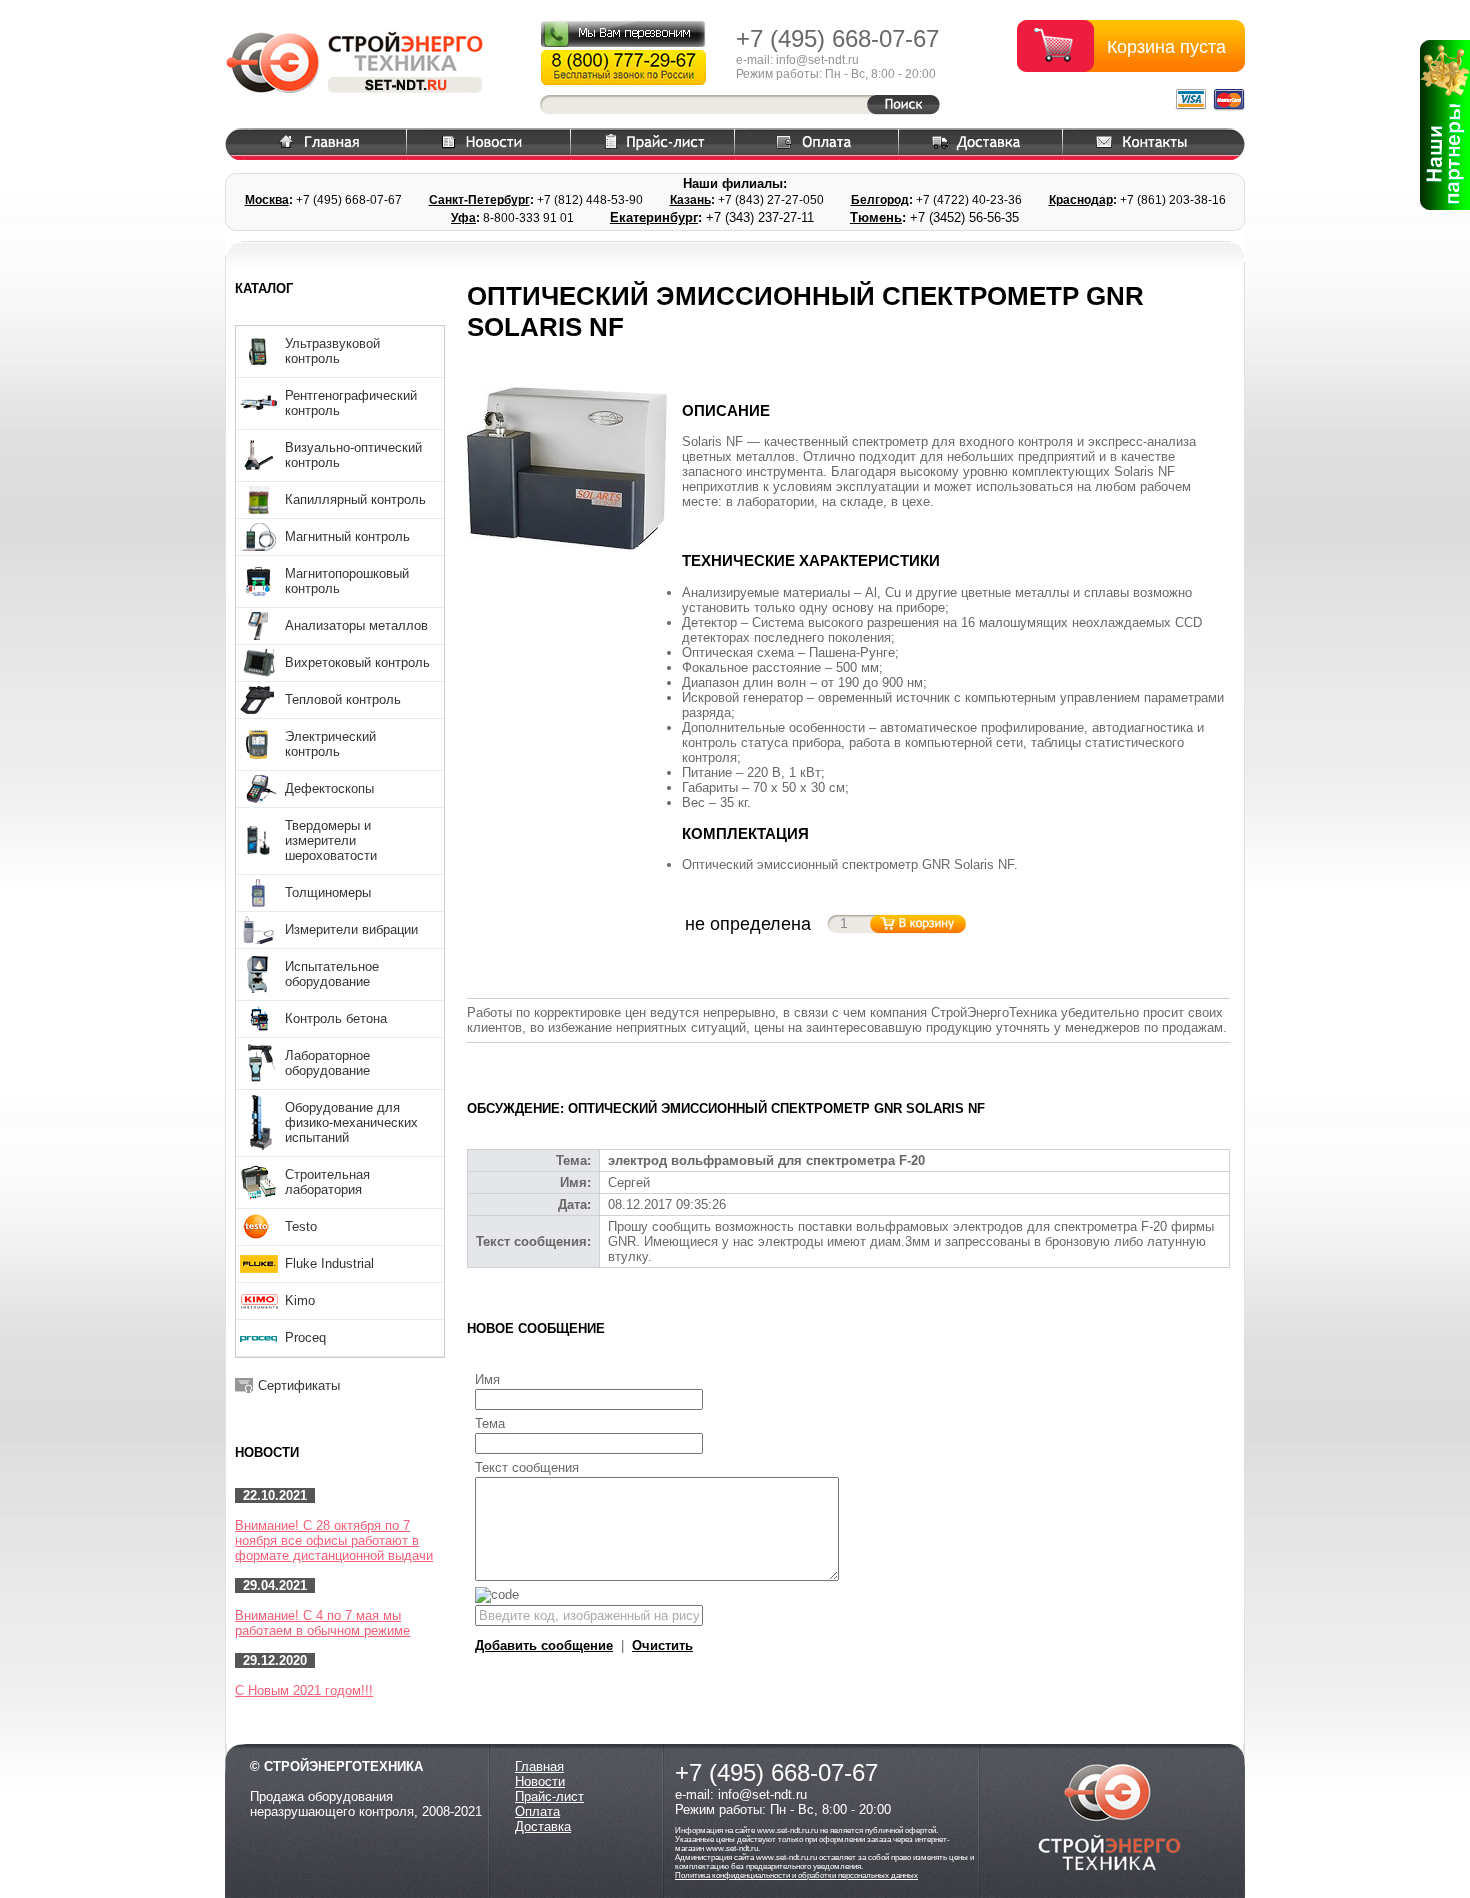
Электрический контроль (330, 744)
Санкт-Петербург (479, 200)
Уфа (463, 218)
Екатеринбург (654, 217)
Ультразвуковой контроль (332, 351)
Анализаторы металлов (356, 625)
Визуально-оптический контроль (353, 455)
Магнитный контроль (347, 536)
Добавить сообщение (544, 1645)
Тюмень (876, 217)
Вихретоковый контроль (357, 662)
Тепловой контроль (343, 699)
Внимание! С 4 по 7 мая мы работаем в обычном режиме (322, 1623)
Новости (540, 1781)
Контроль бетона (336, 1018)
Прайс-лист (549, 1796)
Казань (690, 200)
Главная (539, 1766)
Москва (267, 200)
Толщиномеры (328, 892)
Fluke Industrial (329, 1263)
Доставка (543, 1826)
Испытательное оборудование (332, 974)
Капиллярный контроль (355, 499)
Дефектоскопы (329, 788)
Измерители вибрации (351, 929)
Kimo (300, 1300)
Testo (301, 1226)
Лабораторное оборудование (327, 1063)
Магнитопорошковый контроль (347, 581)
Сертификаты (299, 1385)
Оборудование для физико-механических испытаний (351, 1122)
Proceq (305, 1337)
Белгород (880, 200)
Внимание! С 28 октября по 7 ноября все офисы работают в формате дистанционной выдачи (334, 1540)
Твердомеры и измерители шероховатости (331, 840)
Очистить (662, 1645)
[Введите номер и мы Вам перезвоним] (623, 33)
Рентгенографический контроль (351, 403)
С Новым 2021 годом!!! (304, 1690)
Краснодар (1081, 200)
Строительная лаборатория (327, 1182)
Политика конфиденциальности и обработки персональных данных (796, 1875)
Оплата (537, 1811)
